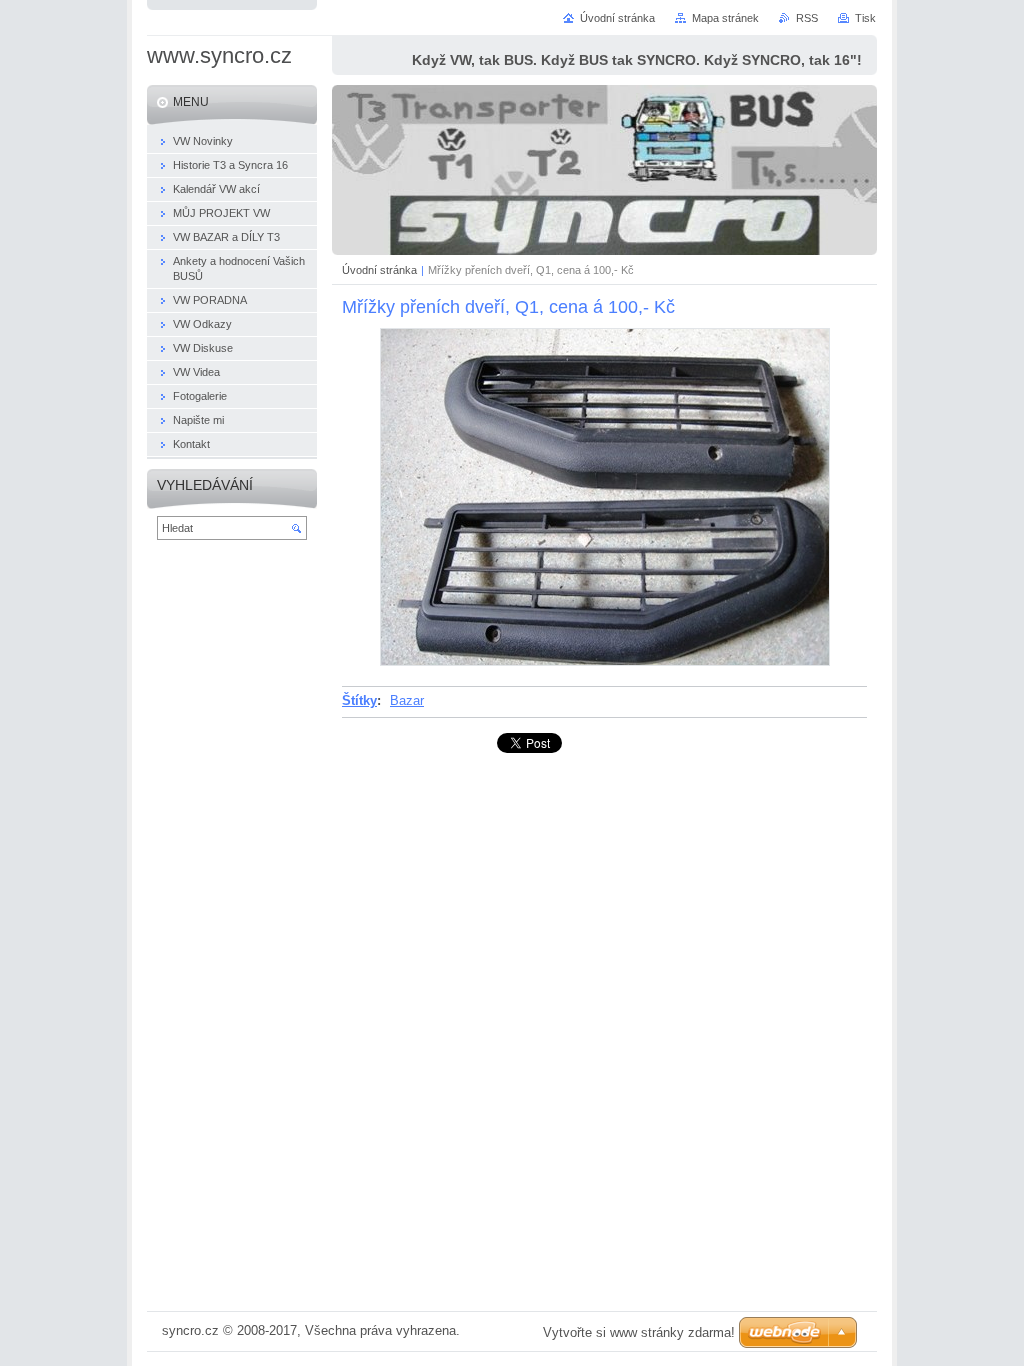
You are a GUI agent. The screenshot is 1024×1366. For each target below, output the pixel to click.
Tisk (865, 18)
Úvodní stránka (379, 270)
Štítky (359, 700)
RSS (807, 18)
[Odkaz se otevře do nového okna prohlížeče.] (605, 661)
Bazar (407, 700)
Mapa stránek (725, 18)
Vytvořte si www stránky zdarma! (639, 1332)
